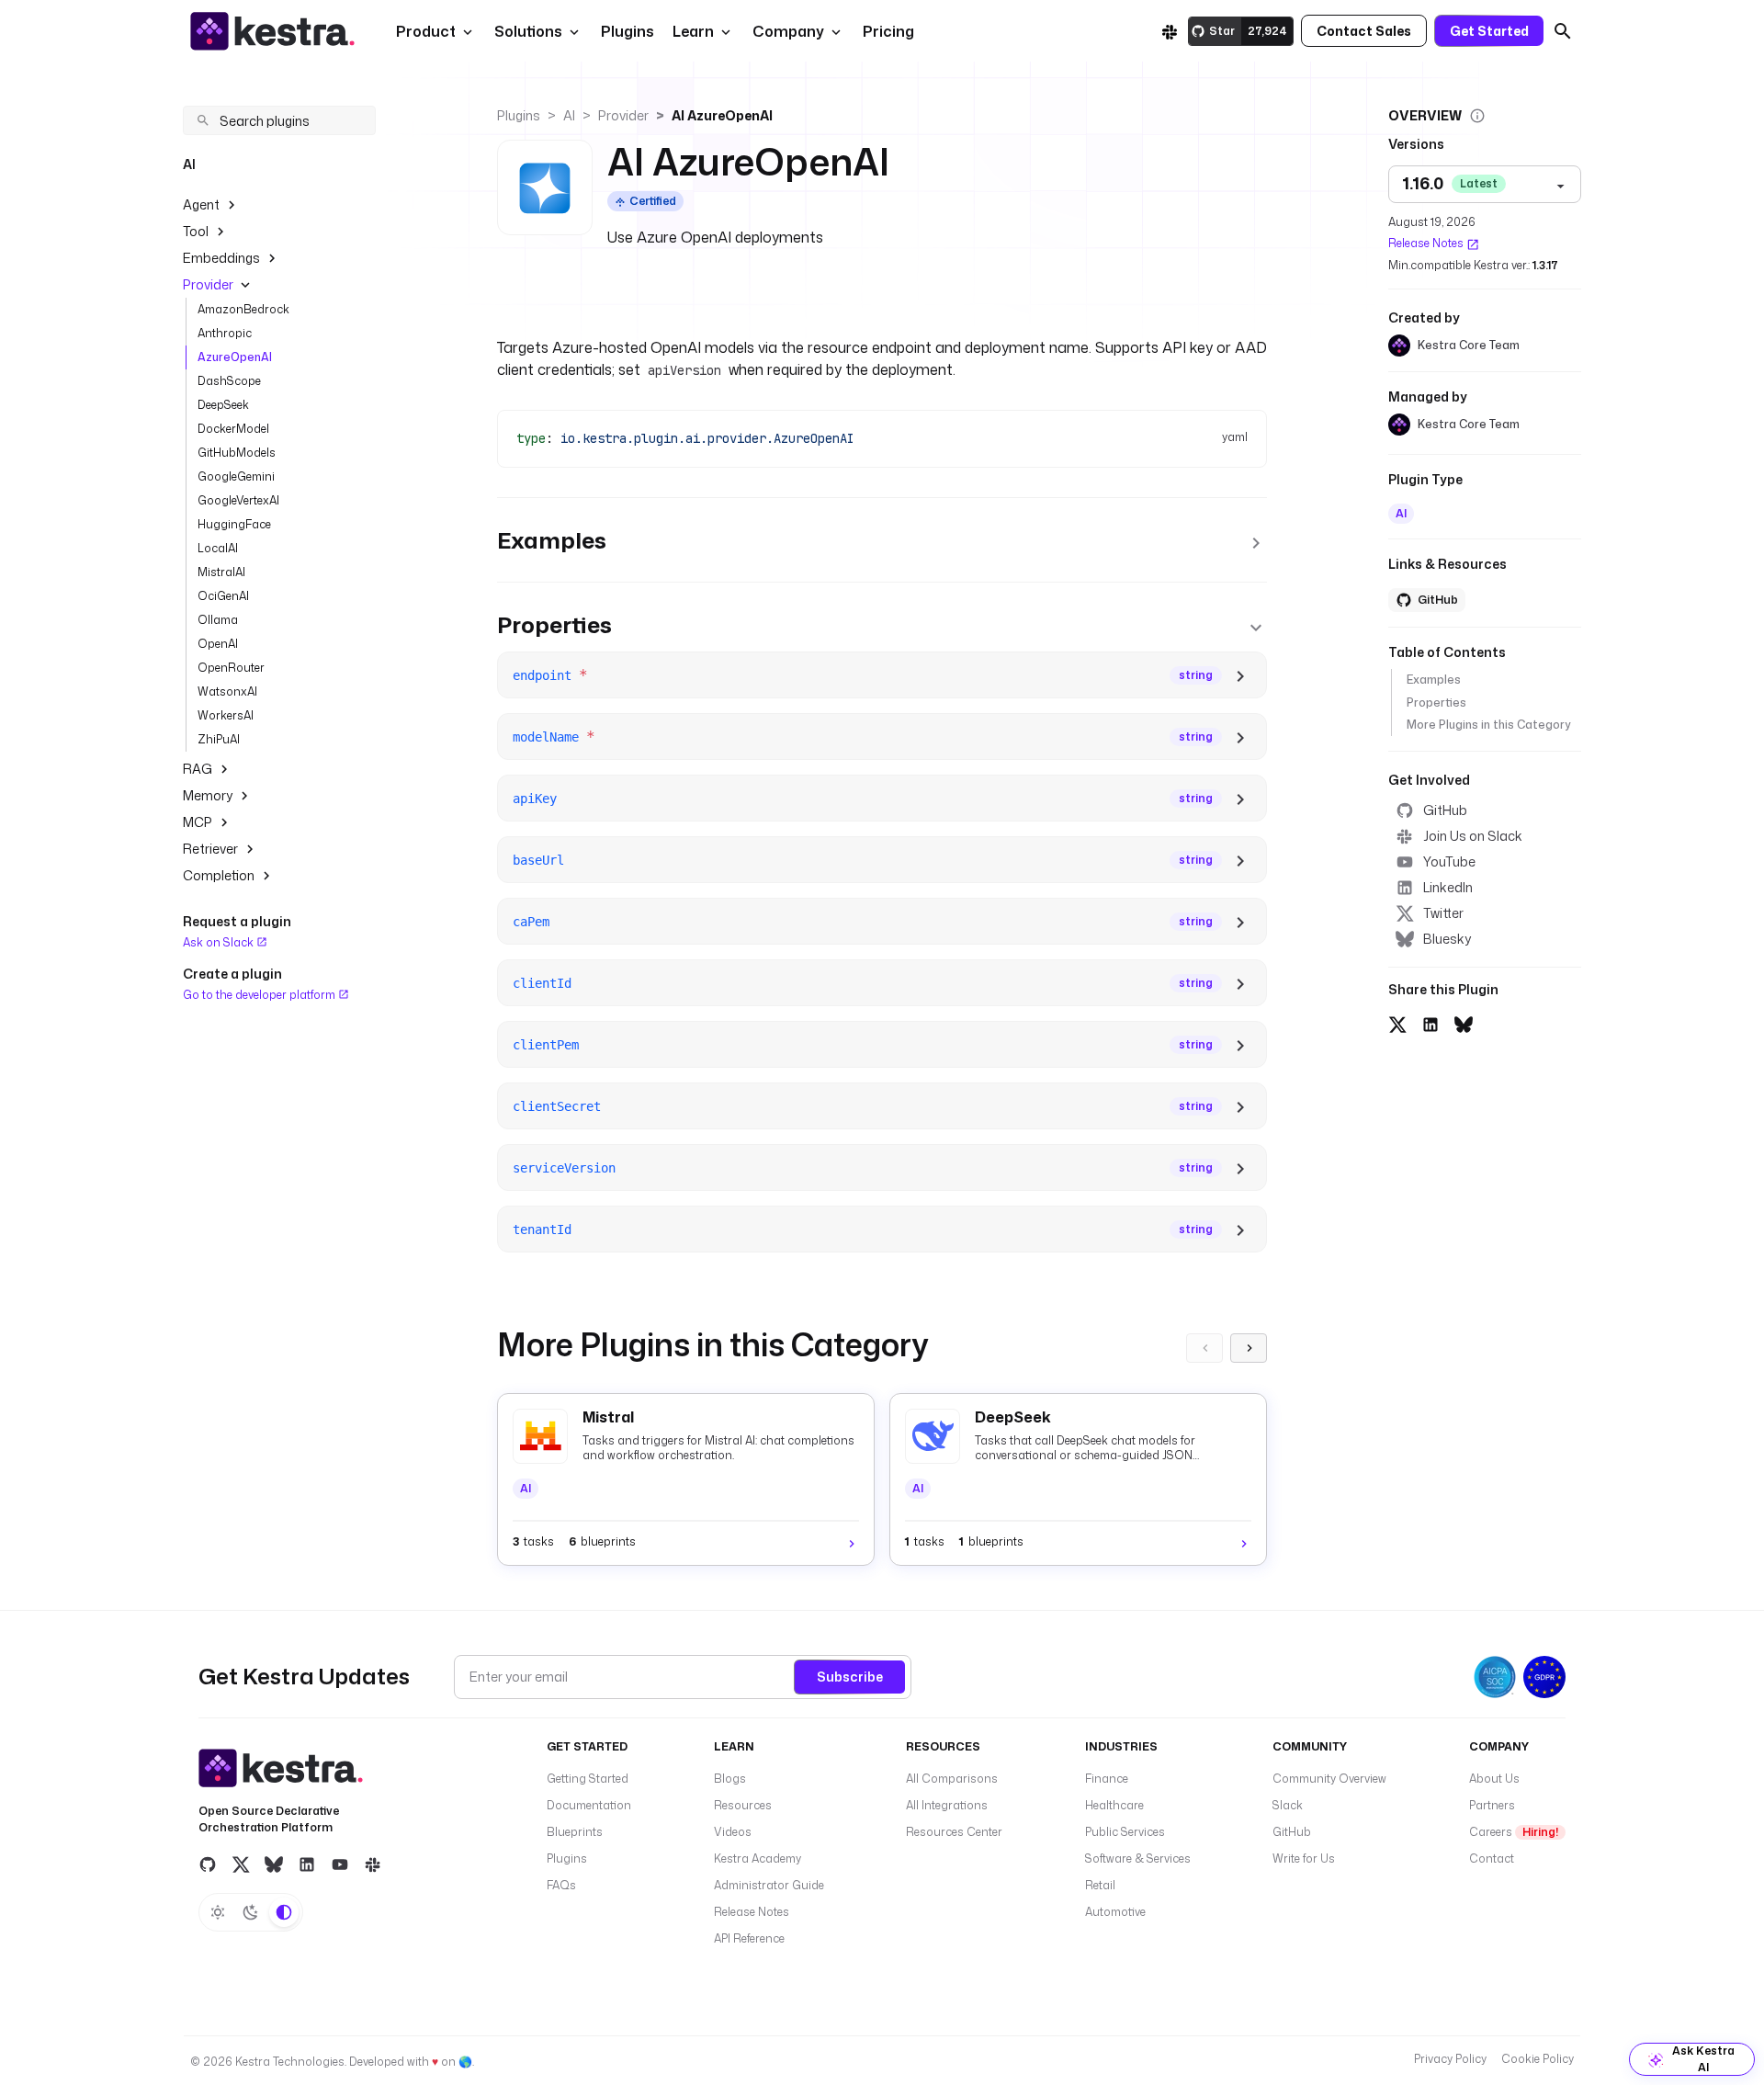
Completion (219, 875)
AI (569, 115)
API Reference (749, 1938)
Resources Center (954, 1832)
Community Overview (1329, 1779)
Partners (1492, 1805)
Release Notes (1426, 244)
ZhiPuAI (219, 739)
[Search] (1563, 31)
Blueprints (575, 1832)
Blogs (730, 1779)
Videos (733, 1832)
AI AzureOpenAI (722, 115)
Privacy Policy (1450, 2059)
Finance (1107, 1779)
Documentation (589, 1805)
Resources (743, 1805)
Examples (1434, 680)
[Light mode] (218, 1912)
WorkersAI (226, 715)
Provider (208, 284)
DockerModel (233, 429)
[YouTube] (340, 1864)
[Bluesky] (274, 1864)
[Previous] (1204, 1348)
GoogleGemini (236, 476)
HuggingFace (234, 524)
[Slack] (1170, 31)
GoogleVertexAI (238, 500)
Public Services (1125, 1832)
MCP (198, 822)
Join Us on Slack (1473, 836)
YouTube (1449, 861)
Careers (1514, 1832)
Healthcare (1114, 1805)
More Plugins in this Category (1488, 725)
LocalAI (218, 548)
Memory (208, 795)
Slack (1288, 1805)
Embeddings (221, 258)
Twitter (1443, 913)
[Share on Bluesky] (1464, 1022)
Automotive (1115, 1912)
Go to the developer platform (260, 994)
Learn (693, 31)
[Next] (1249, 1348)
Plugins (519, 115)
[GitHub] (208, 1864)
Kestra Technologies (290, 2062)
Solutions (528, 31)
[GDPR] (1544, 1677)
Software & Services (1138, 1858)
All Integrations (947, 1805)
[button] (626, 31)
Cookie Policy (1538, 2059)
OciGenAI (223, 596)
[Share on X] (1397, 1022)
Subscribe (850, 1677)
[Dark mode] (251, 1912)
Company (788, 31)
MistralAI (221, 572)
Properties (1436, 703)
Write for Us (1304, 1858)
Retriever (210, 849)
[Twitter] (241, 1864)
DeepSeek (223, 405)
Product (426, 31)
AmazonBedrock (243, 309)
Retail (1100, 1885)
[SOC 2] (1495, 1677)
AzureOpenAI (235, 357)
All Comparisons (952, 1779)
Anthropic (225, 333)
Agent (201, 204)
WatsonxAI (227, 691)
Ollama (218, 620)
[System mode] (284, 1912)
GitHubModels (237, 453)
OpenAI (218, 644)
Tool (196, 231)
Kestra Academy (758, 1858)
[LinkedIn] (307, 1864)
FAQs (561, 1885)
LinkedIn (1448, 887)
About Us (1494, 1779)
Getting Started (588, 1779)
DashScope (229, 381)
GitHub (1445, 810)
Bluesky (1447, 939)
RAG (198, 769)
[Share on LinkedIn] (1430, 1022)
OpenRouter (231, 668)
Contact (1492, 1858)
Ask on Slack (220, 942)
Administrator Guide (769, 1885)
